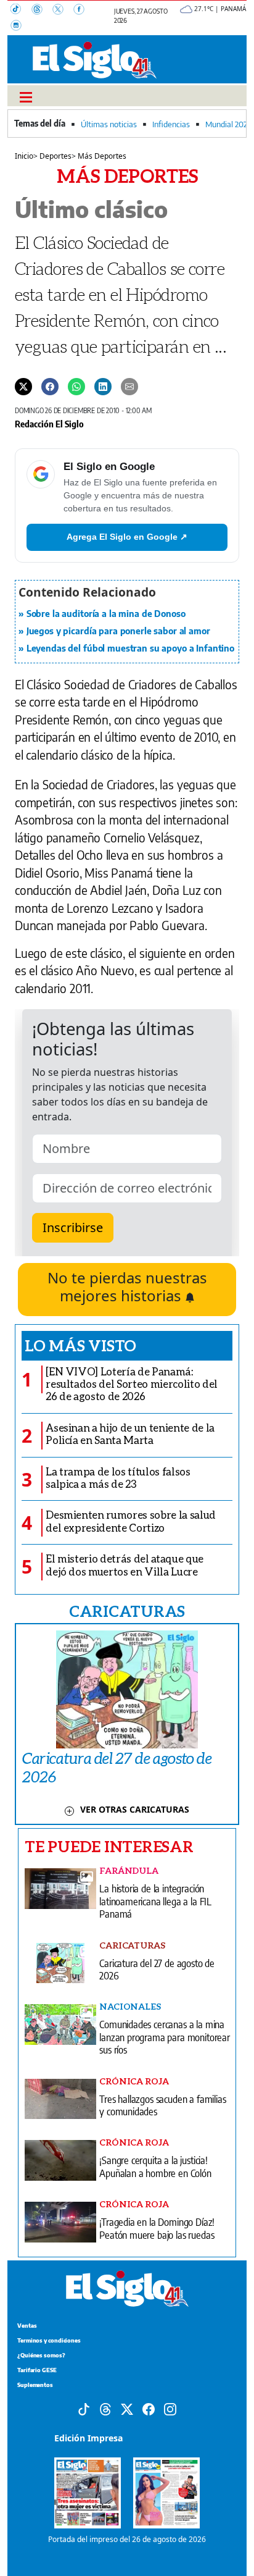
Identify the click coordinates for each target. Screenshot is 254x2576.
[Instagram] (20, 27)
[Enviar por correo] (129, 385)
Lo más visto (80, 1345)
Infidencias (171, 124)
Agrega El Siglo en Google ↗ (127, 537)
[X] (63, 10)
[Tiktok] (84, 2408)
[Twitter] (23, 385)
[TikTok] (21, 10)
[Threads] (42, 10)
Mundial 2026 (228, 124)
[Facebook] (83, 10)
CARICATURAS (127, 1611)
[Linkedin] (103, 385)
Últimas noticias (109, 124)
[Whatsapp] (76, 385)
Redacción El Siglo (49, 424)
